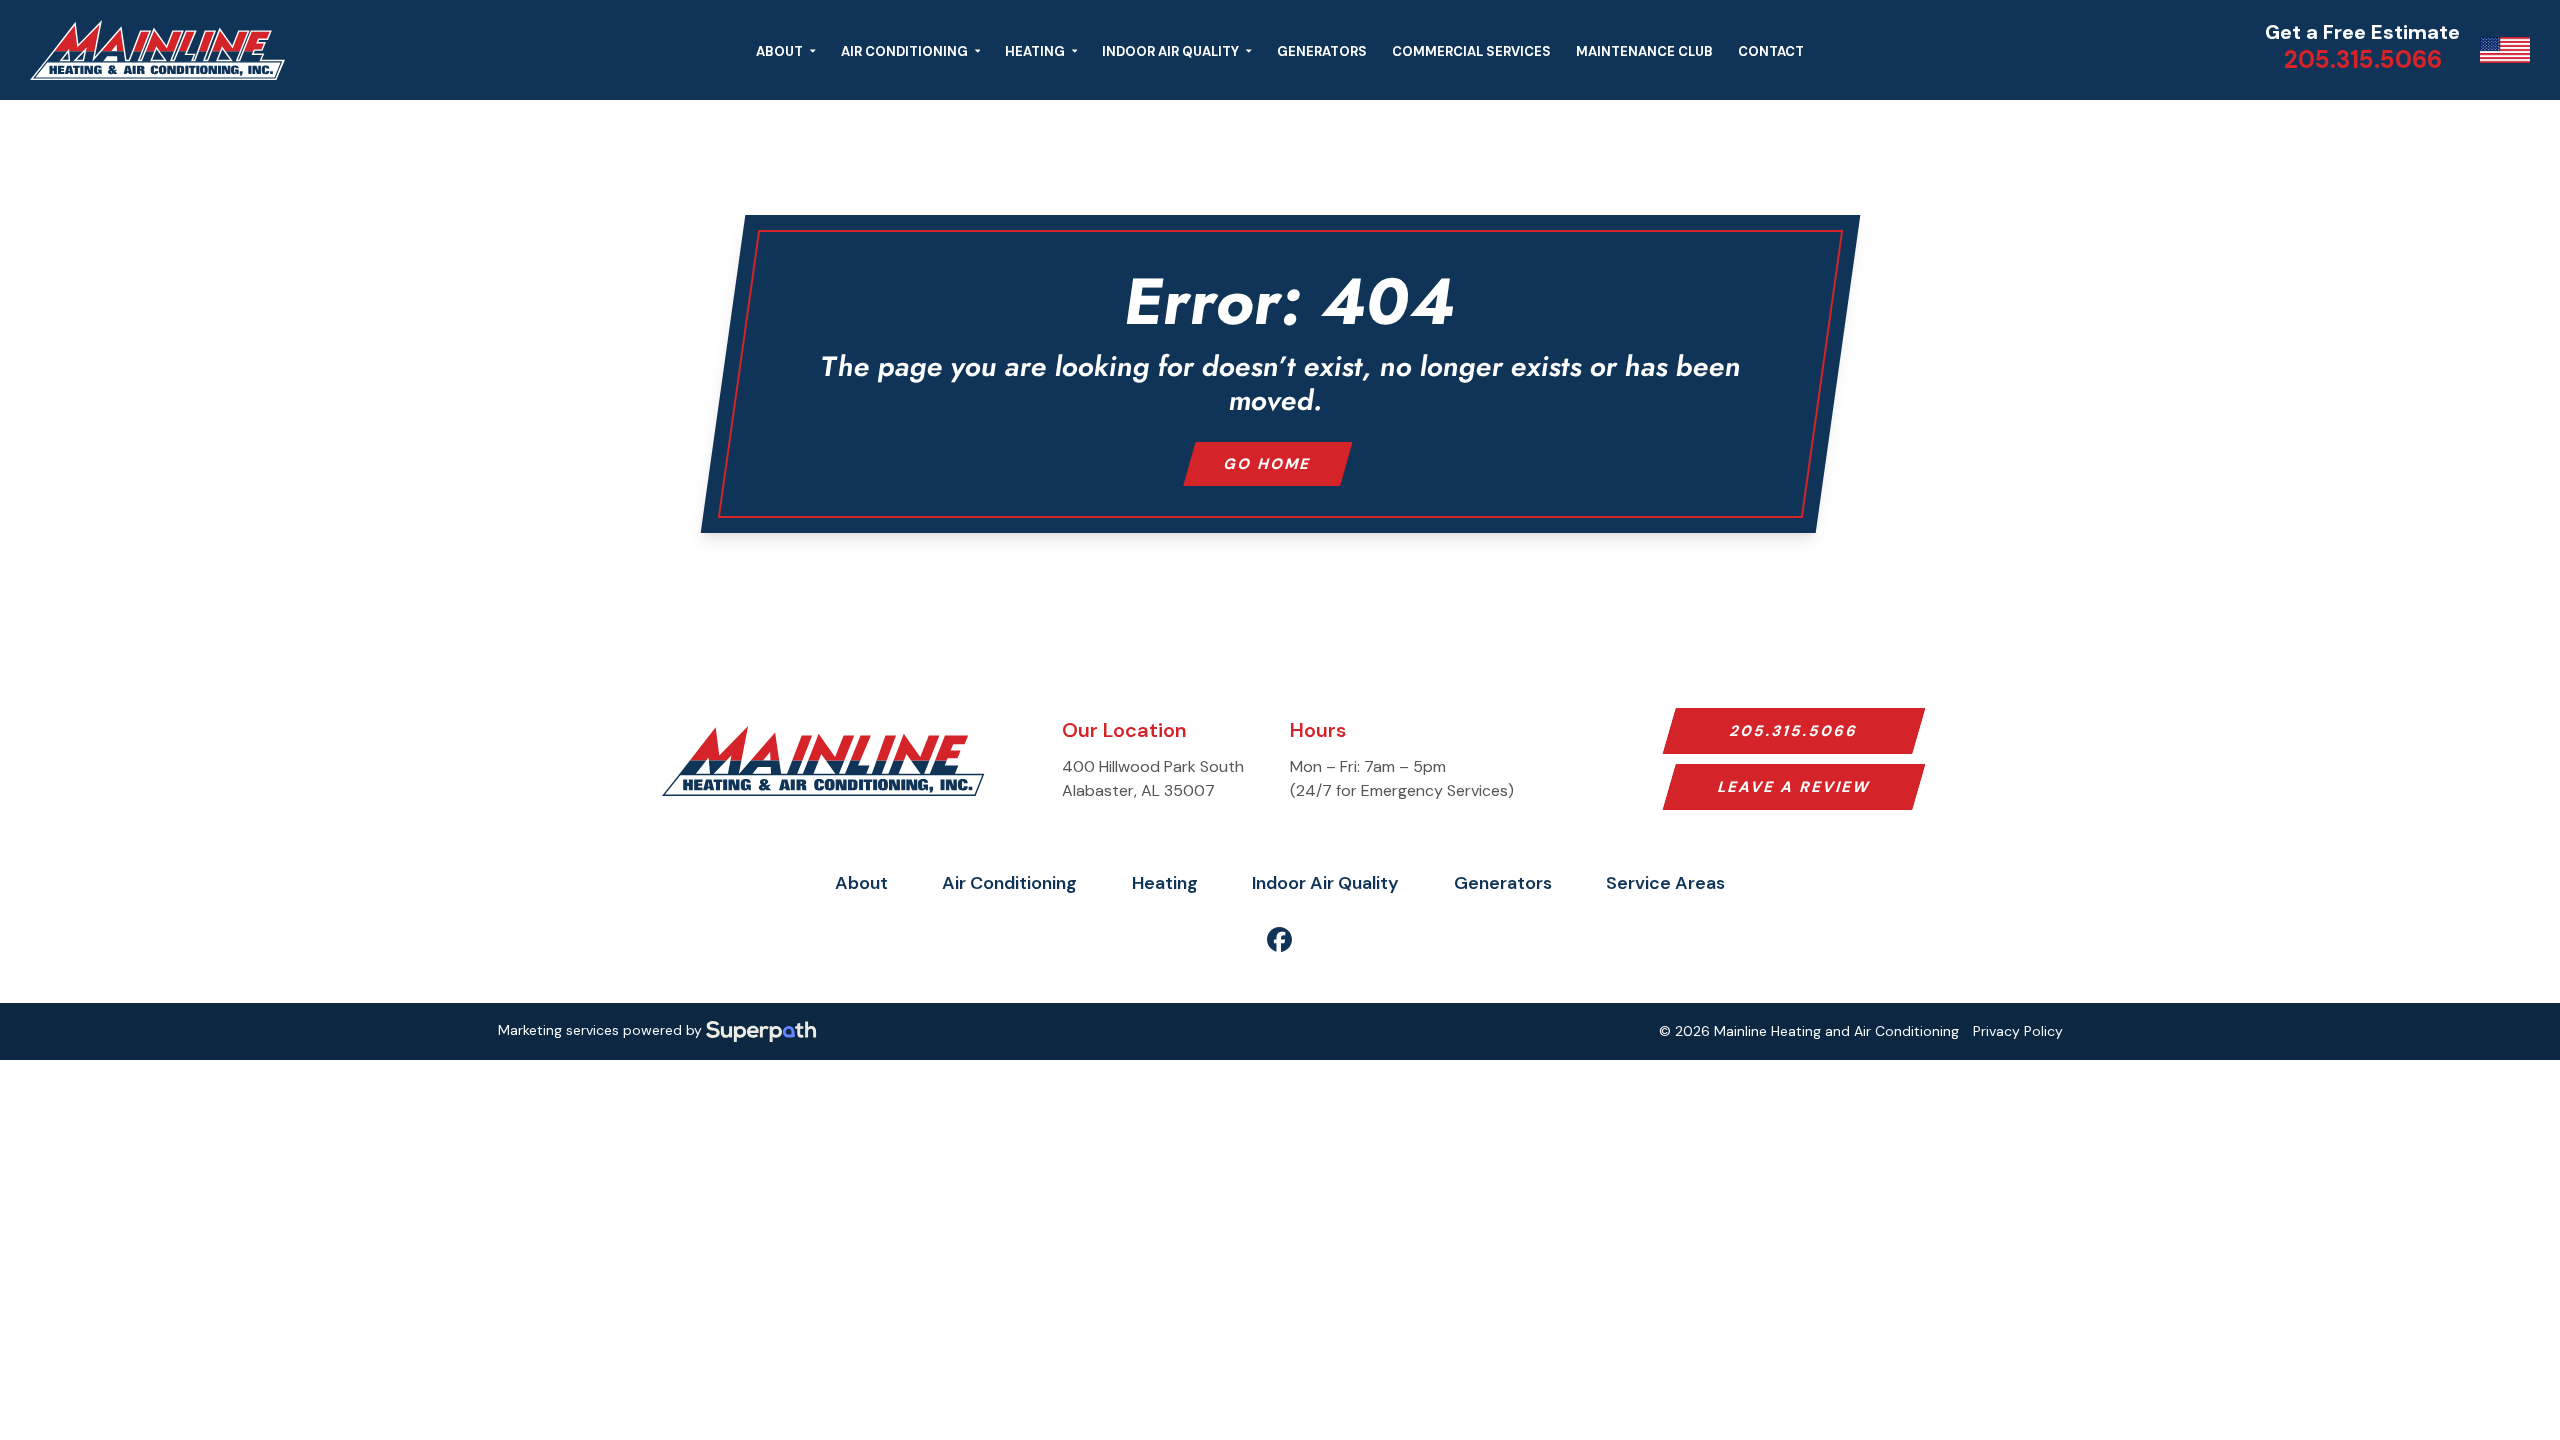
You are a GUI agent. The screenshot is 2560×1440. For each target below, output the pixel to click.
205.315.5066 (1794, 731)
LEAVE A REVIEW (1794, 787)
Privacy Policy (2018, 1031)
